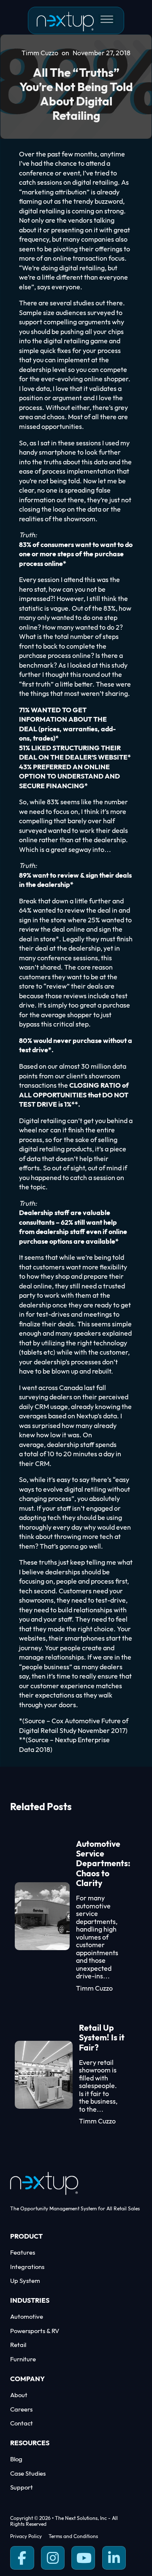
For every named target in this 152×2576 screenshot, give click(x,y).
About (19, 2395)
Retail (18, 2345)
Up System (25, 2281)
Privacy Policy (26, 2537)
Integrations (27, 2267)
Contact (22, 2424)
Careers (21, 2410)
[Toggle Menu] (107, 19)
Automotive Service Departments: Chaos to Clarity (103, 1864)
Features (23, 2253)
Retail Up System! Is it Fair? (102, 2038)
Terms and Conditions (73, 2537)
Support (22, 2488)
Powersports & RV (35, 2331)
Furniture (23, 2359)
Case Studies (28, 2474)
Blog (16, 2459)
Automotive (27, 2317)
